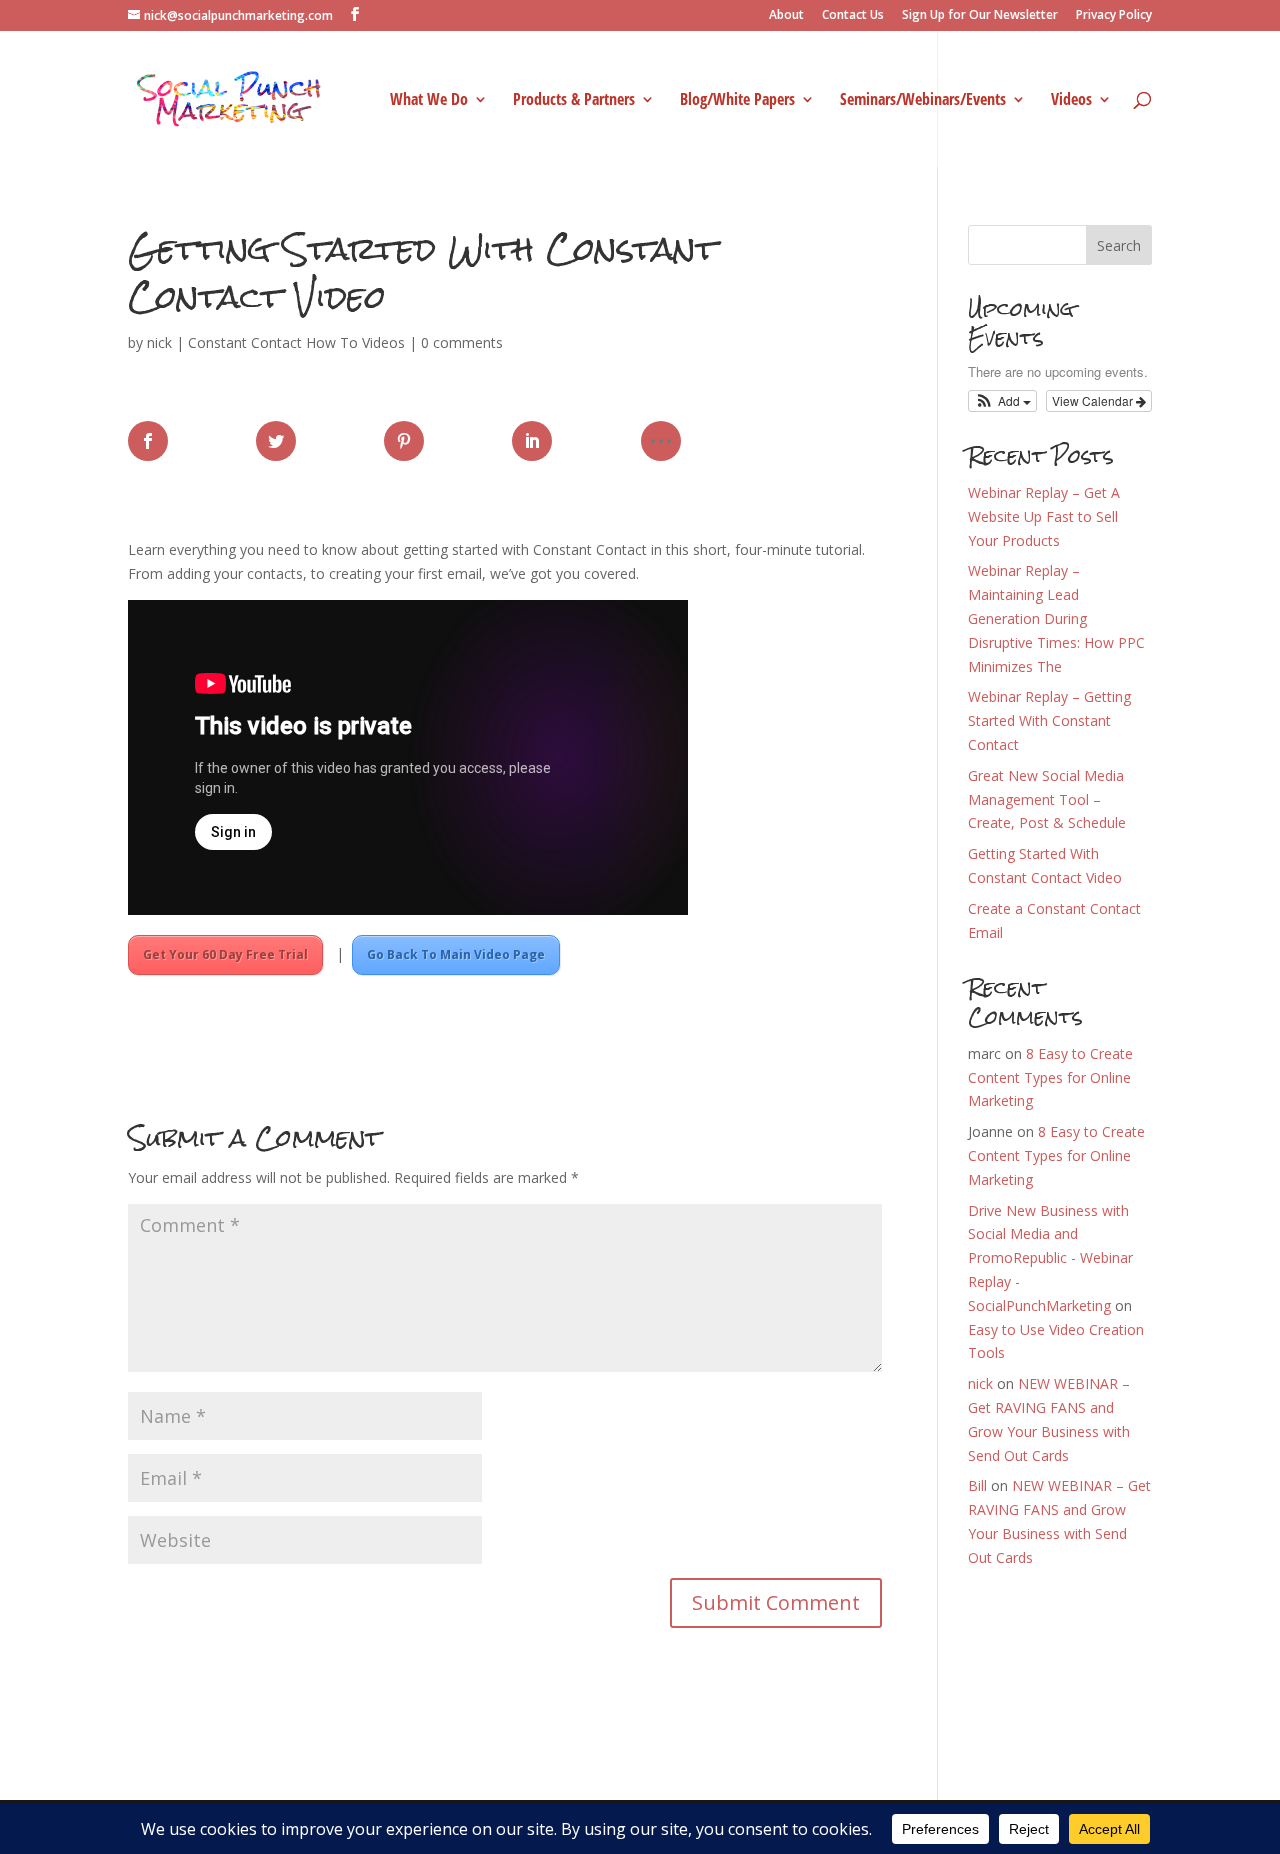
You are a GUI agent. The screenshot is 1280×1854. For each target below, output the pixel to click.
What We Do (429, 101)
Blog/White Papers (737, 101)
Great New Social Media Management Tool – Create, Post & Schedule (1047, 799)
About (786, 16)
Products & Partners (574, 101)
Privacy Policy (1114, 16)
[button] (1002, 401)
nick (159, 342)
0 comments (462, 342)
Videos (1071, 101)
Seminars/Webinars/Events (923, 101)
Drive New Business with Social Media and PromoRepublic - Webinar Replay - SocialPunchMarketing (1050, 1258)
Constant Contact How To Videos (296, 342)
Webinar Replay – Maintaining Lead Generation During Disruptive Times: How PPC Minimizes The (1056, 618)
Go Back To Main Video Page (456, 954)
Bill (977, 1485)
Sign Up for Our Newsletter (980, 16)
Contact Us (853, 16)
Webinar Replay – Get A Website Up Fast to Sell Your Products (1044, 516)
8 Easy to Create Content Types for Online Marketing (1050, 1077)
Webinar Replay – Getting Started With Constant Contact (1049, 720)
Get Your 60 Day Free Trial (225, 954)
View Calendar (1094, 400)
